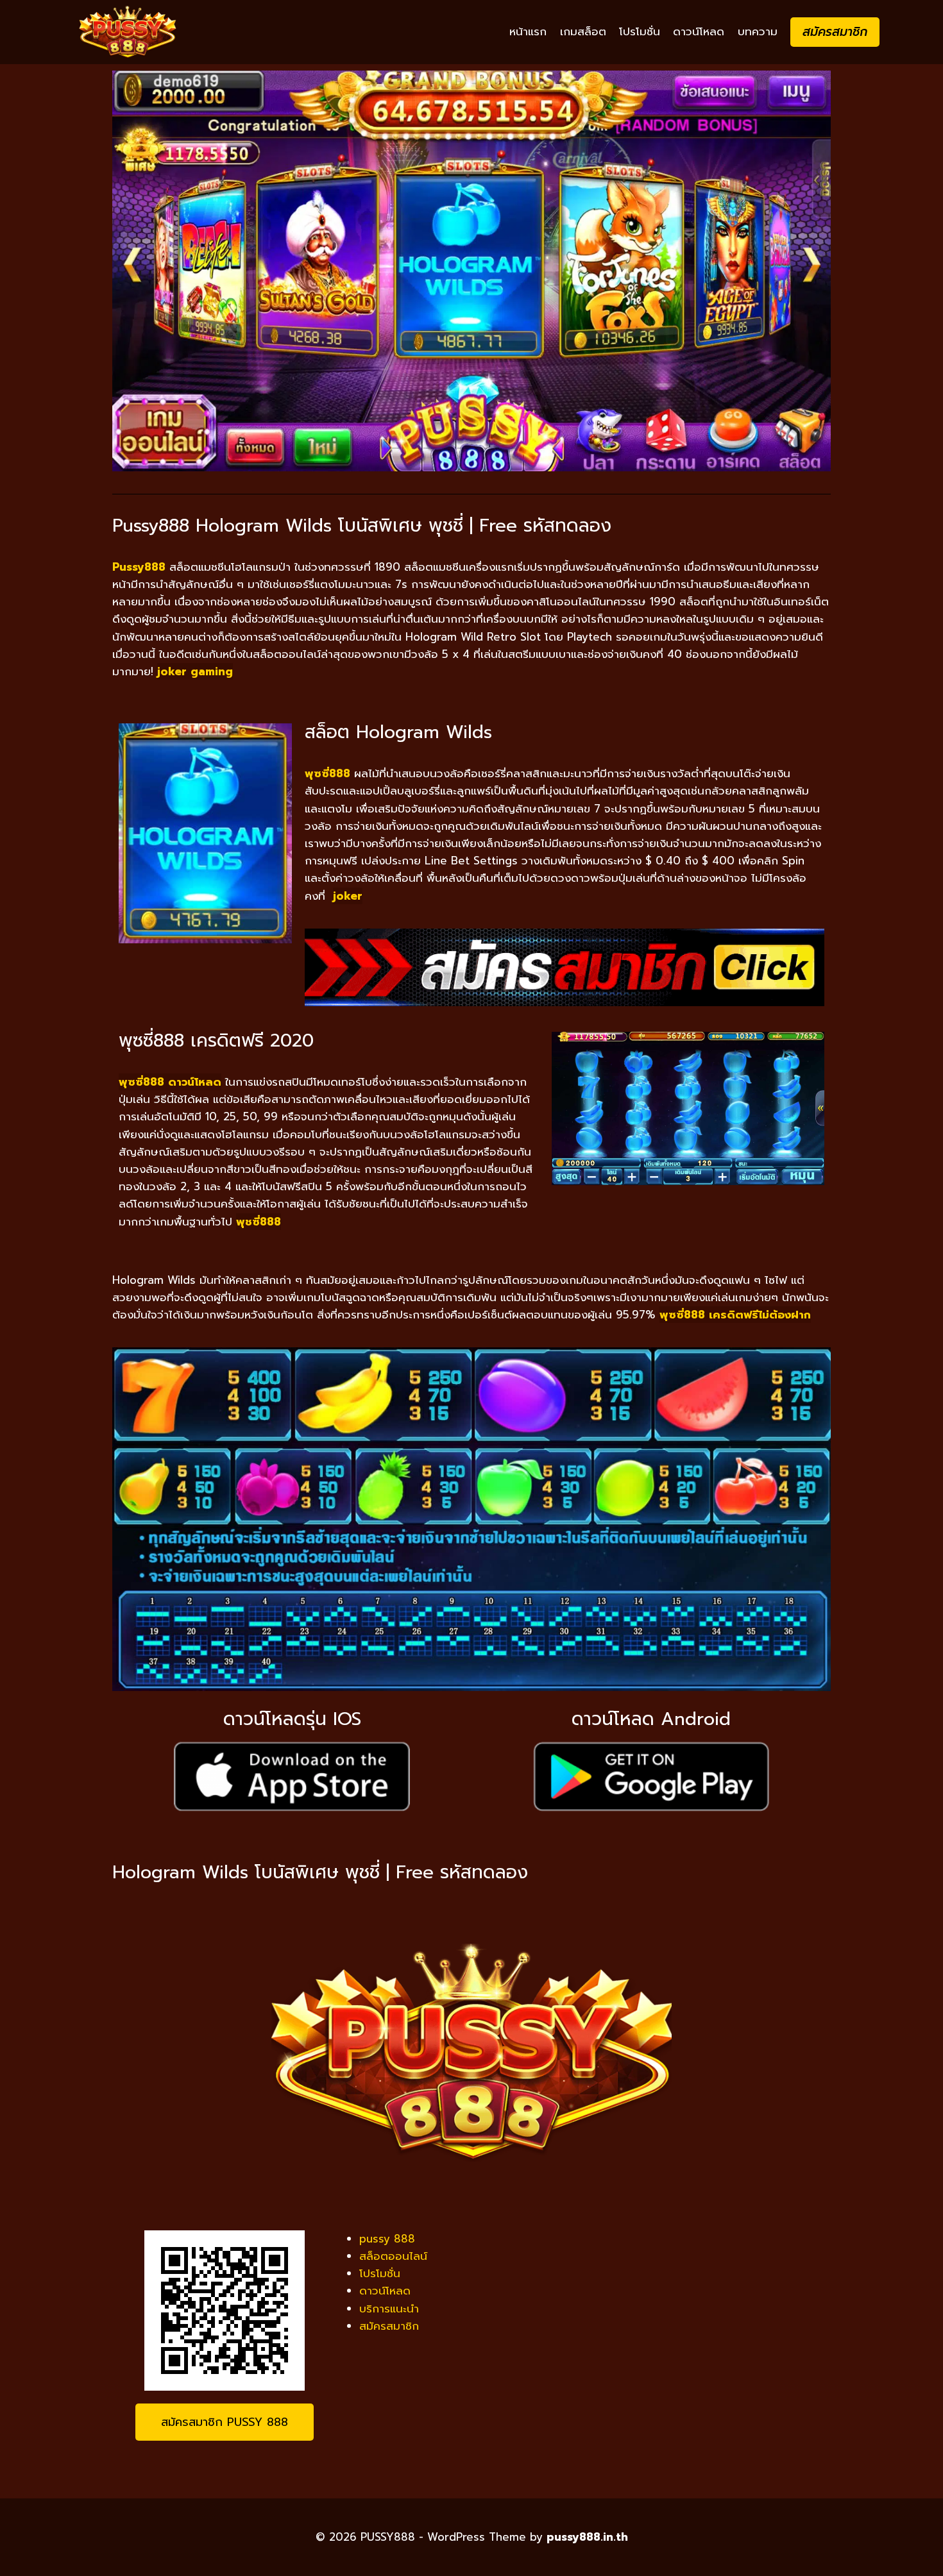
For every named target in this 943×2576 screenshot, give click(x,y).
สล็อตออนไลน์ (393, 2256)
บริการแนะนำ (389, 2309)
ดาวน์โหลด (699, 31)
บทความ (758, 31)
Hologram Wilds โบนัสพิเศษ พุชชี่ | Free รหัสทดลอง (320, 1872)
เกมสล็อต (583, 31)
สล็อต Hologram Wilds (398, 732)
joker (348, 896)
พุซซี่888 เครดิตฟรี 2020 (216, 1040)
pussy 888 (387, 2239)
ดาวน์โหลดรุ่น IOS (292, 1719)
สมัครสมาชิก (835, 32)
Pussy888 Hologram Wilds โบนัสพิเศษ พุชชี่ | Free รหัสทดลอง (362, 526)
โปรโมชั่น (640, 31)
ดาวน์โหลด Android (651, 1719)
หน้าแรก (528, 31)
